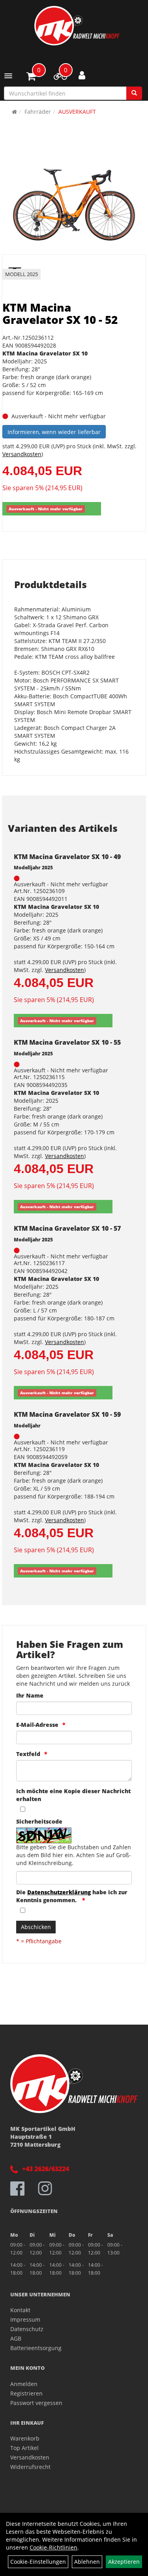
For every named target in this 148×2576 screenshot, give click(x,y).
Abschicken (36, 1927)
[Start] (14, 112)
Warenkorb (25, 2438)
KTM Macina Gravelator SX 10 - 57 (67, 1228)
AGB (16, 2338)
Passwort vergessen (36, 2403)
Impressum (25, 2319)
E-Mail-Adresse (37, 1725)
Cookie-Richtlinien (53, 2547)
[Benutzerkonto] (82, 75)
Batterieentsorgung (36, 2348)
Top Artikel (24, 2448)
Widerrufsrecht (30, 2467)
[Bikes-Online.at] (77, 26)
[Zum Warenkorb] (31, 77)
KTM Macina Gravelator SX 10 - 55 (67, 1042)
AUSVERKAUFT (77, 112)
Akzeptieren (124, 2562)
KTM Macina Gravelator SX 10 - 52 (60, 313)
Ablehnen (87, 2562)
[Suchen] (134, 93)
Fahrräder (38, 112)
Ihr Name (30, 1695)
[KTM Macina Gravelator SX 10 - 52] (74, 201)
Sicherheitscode (39, 1821)
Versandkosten (22, 454)
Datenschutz (27, 2329)
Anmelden (24, 2384)
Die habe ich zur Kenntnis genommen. (72, 1896)
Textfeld (28, 1754)
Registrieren (26, 2393)
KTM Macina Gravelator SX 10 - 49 (67, 857)
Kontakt (20, 2310)
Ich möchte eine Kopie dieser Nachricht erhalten (73, 1795)
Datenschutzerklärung (59, 1892)
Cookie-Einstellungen (38, 2562)
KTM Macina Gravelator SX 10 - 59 (67, 1414)
